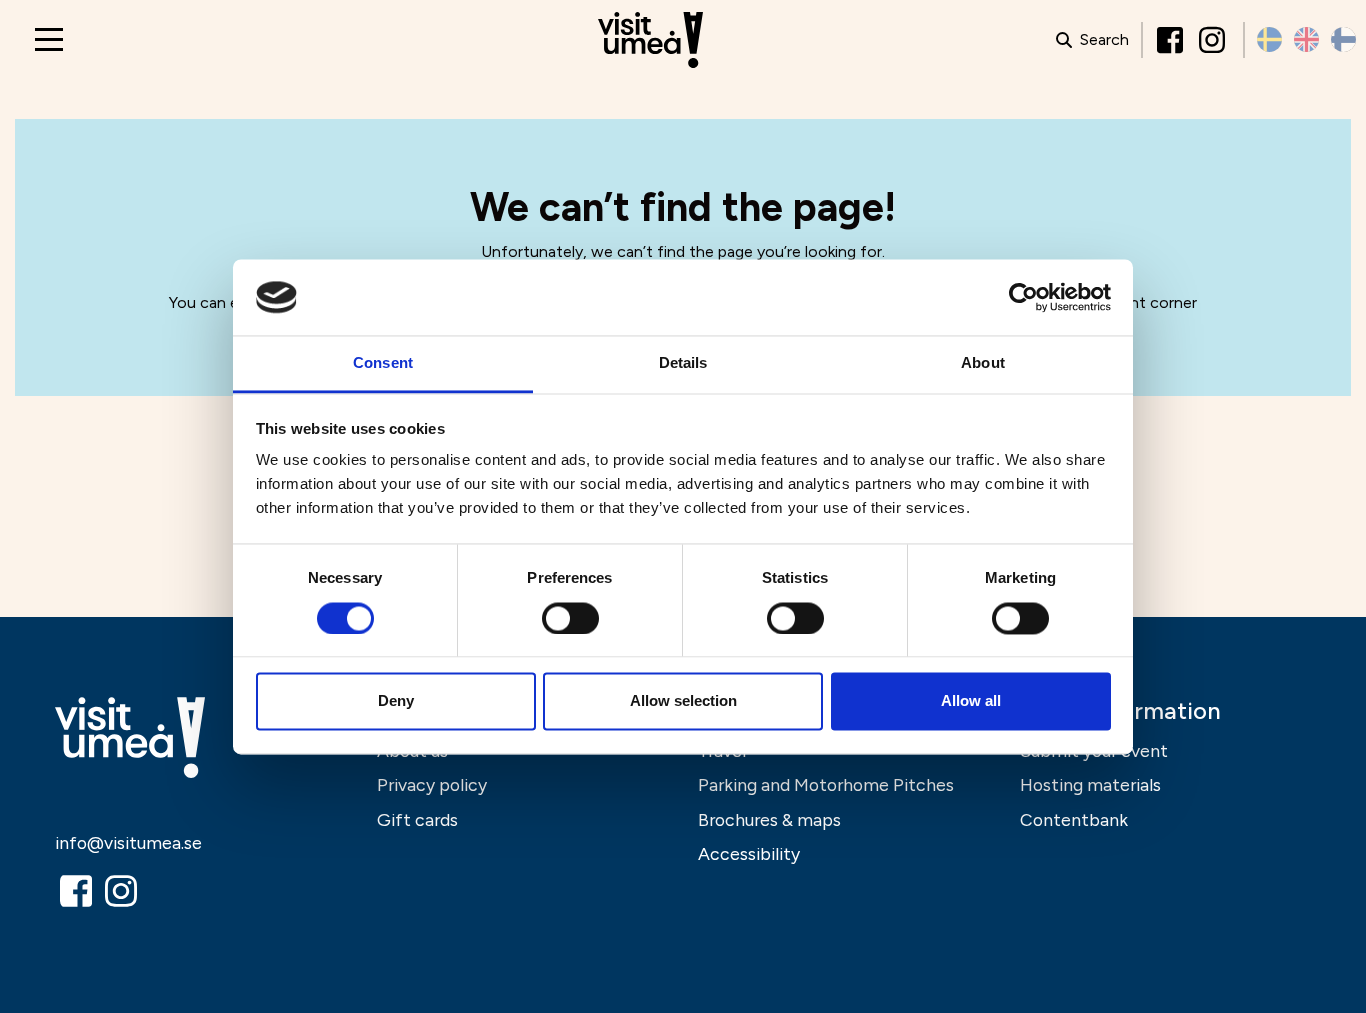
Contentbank (1074, 819)
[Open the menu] (49, 39)
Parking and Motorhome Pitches (826, 784)
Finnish (1343, 39)
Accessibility (749, 853)
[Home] (650, 40)
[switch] (570, 618)
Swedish (1269, 39)
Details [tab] (683, 363)
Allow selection (683, 701)
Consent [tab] (383, 363)
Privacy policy (432, 784)
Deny (396, 701)
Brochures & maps (769, 819)
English (1306, 39)
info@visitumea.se (128, 842)
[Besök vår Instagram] (1214, 40)
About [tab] (983, 363)
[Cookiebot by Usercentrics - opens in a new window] (1023, 297)
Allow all (971, 701)
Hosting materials (1090, 784)
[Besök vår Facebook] (1172, 40)
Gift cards (417, 819)
